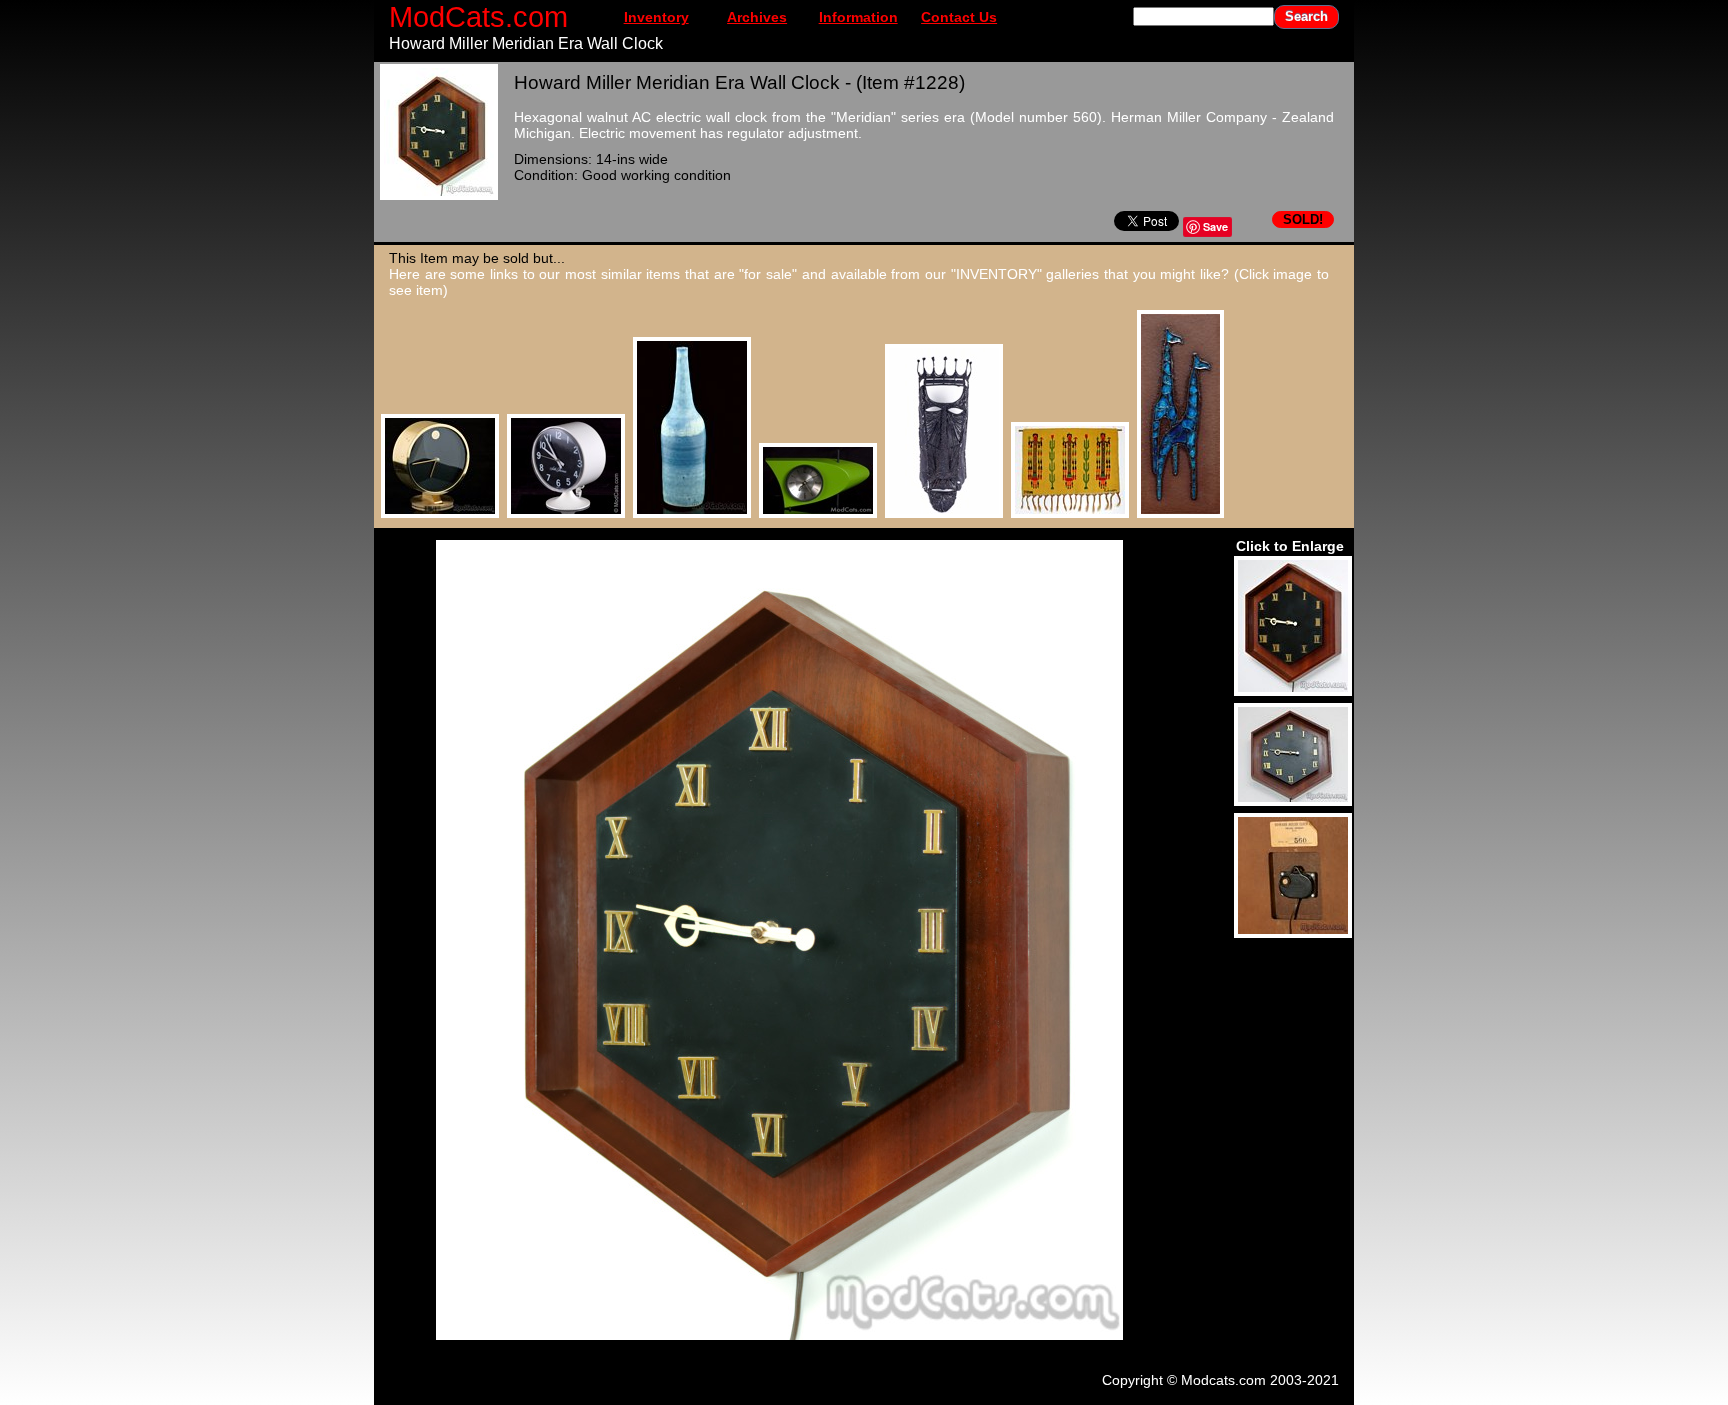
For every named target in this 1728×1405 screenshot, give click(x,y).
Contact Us (959, 17)
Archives (757, 17)
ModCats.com (478, 16)
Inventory (656, 17)
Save (1215, 226)
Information (858, 17)
